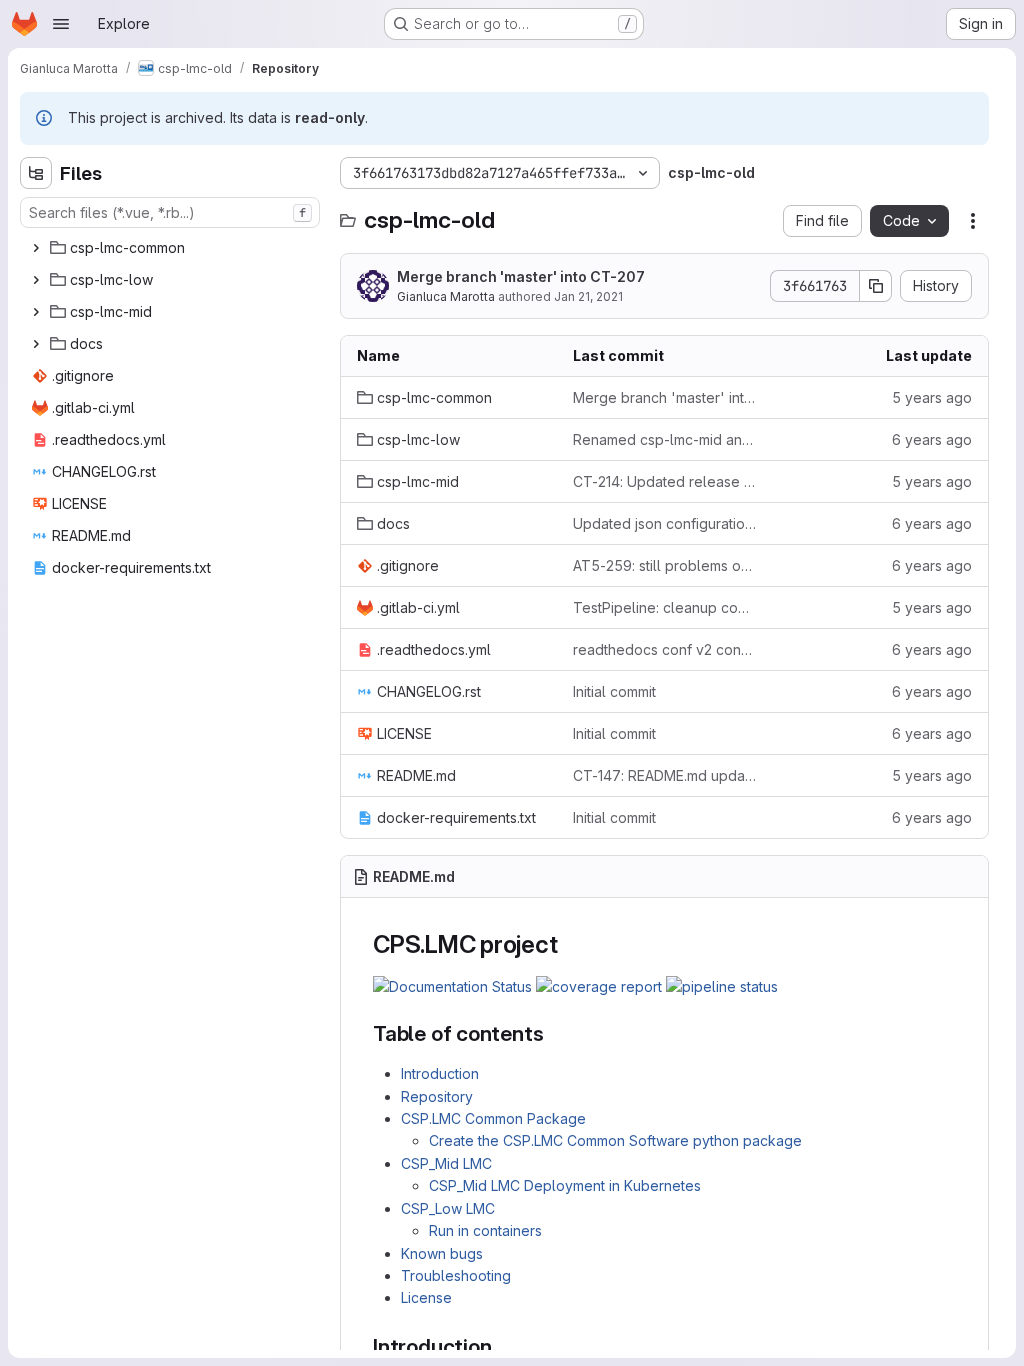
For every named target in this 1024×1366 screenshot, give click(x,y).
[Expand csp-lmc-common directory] (36, 248)
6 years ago (932, 439)
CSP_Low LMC (448, 1208)
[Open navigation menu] (61, 24)
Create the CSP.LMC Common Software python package (615, 1140)
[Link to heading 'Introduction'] (502, 1346)
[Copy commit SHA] (876, 286)
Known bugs (442, 1253)
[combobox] (170, 212)
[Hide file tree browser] (36, 173)
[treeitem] (172, 248)
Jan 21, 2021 (588, 296)
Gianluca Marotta (446, 296)
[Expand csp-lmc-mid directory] (36, 312)
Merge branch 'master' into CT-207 (521, 276)
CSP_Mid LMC (446, 1163)
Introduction (440, 1073)
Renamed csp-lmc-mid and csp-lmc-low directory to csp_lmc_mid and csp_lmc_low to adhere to (665, 439)
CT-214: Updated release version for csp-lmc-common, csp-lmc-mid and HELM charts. (665, 481)
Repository (437, 1096)
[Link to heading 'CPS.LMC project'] (570, 944)
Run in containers (485, 1230)
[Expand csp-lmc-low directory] (36, 280)
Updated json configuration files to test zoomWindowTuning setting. (665, 523)
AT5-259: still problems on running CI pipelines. (665, 565)
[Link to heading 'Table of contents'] (554, 1033)
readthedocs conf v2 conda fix (665, 649)
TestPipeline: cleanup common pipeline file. (665, 607)
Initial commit (614, 691)
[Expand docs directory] (36, 344)
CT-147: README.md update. (665, 775)
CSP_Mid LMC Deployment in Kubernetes (565, 1185)
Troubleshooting (456, 1275)
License (426, 1297)
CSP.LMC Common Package (493, 1118)
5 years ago (932, 397)
